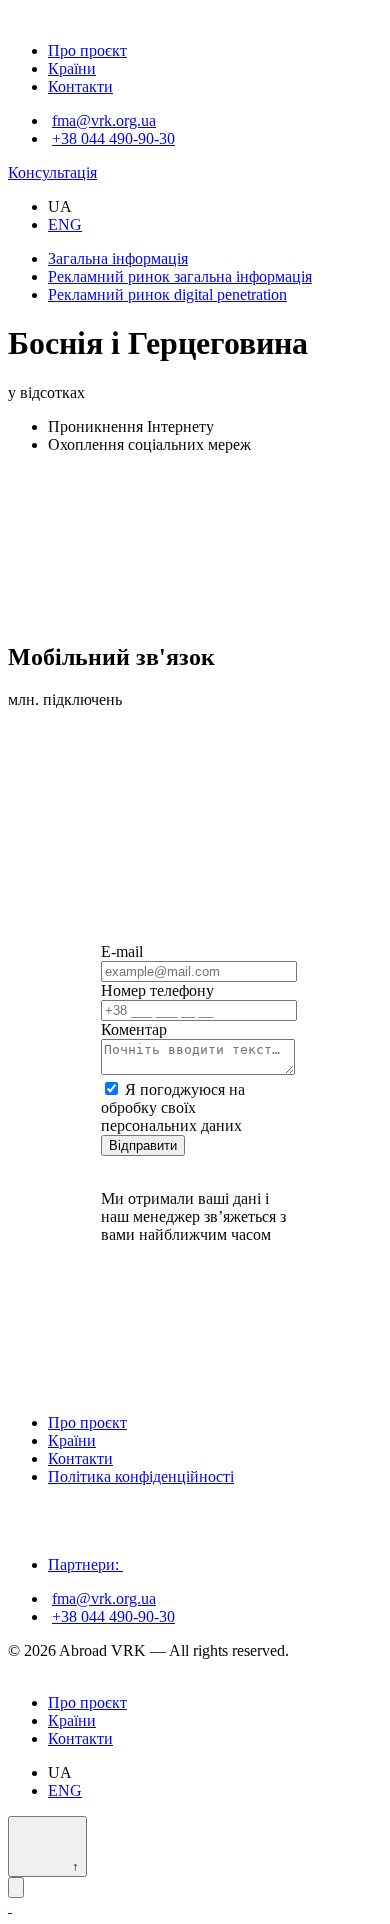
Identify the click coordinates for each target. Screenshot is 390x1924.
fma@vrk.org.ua (104, 120)
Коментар (134, 1029)
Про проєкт (87, 50)
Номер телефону (157, 990)
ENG (65, 224)
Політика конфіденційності (141, 1476)
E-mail (122, 951)
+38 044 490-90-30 (113, 138)
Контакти (80, 86)
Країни (72, 68)
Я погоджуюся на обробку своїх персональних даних (173, 1107)
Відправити (143, 1145)
